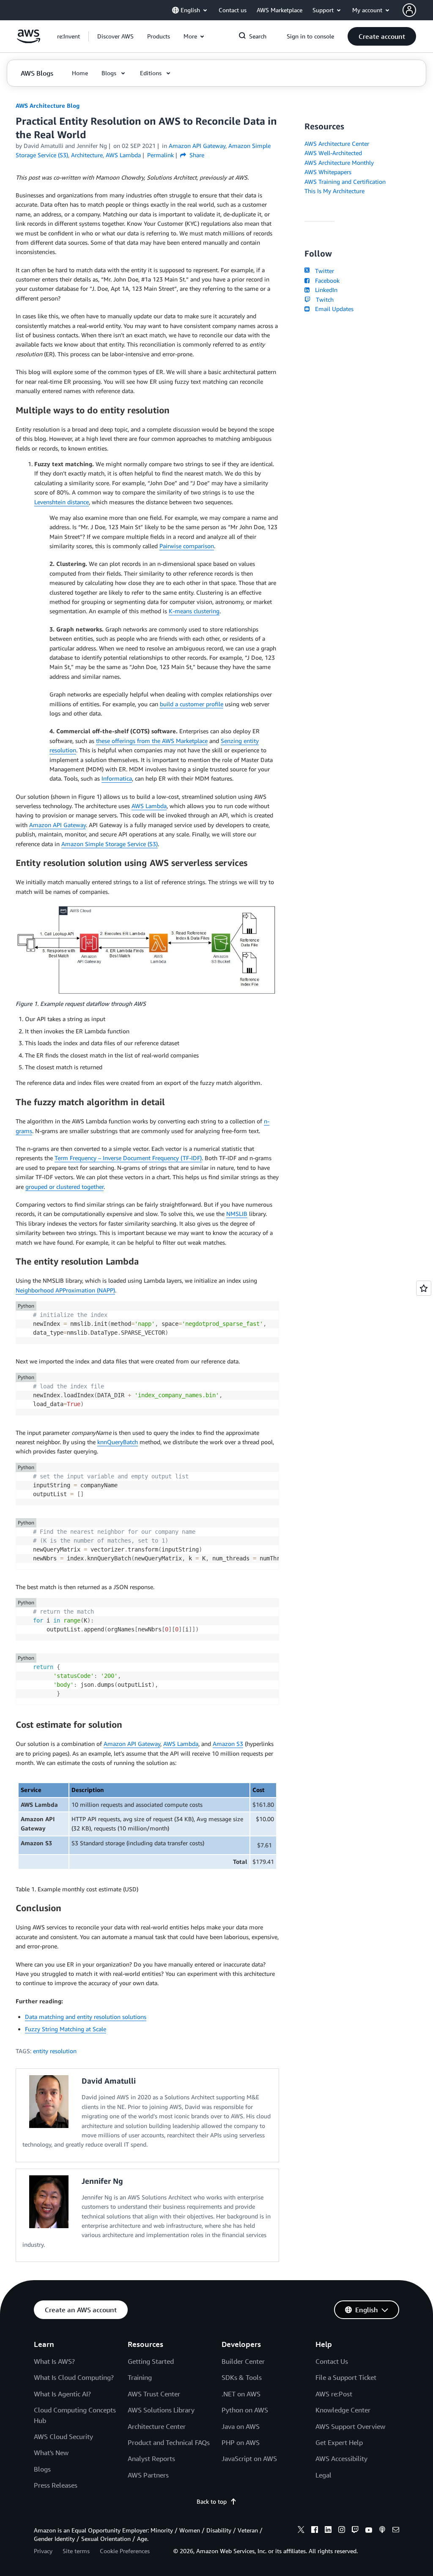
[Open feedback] (424, 1288)
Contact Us (332, 2361)
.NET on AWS (241, 2394)
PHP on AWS (241, 2442)
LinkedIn (324, 290)
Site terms (76, 2551)
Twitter (323, 271)
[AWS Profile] (409, 10)
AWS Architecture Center (337, 143)
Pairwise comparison (187, 546)
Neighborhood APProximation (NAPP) (65, 1290)
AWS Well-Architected (333, 153)
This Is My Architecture (334, 191)
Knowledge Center (343, 2410)
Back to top (212, 2501)
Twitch (323, 299)
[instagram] (342, 2531)
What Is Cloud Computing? (74, 2377)
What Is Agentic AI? (62, 2394)
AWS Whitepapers (328, 172)
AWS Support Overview (350, 2426)
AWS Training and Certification (345, 182)
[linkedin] (328, 2531)
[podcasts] (382, 2531)
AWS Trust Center (154, 2394)
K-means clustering (194, 611)
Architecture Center (157, 2426)
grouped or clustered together (64, 1187)
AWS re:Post (334, 2394)
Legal (323, 2475)
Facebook (325, 280)
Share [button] (196, 155)
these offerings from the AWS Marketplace (152, 741)
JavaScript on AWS (249, 2459)
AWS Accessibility (341, 2459)
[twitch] (355, 2531)
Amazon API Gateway (58, 825)
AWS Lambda (149, 806)
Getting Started (151, 2361)
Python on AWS (245, 2410)
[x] (301, 2531)
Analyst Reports (151, 2459)
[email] (396, 2531)
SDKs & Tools (242, 2377)
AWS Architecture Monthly (339, 163)
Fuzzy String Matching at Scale (66, 2029)
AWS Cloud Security (63, 2437)
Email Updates (332, 309)
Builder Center (243, 2361)
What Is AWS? (54, 2361)
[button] (115, 36)
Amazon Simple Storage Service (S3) (110, 844)
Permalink (160, 155)
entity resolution (55, 2051)
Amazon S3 (228, 1744)
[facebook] (315, 2531)
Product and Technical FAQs (169, 2442)
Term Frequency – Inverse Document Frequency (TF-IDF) (128, 1158)
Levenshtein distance (62, 502)
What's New (51, 2453)
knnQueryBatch (118, 1442)
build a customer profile (192, 704)
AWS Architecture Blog (48, 105)
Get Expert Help (339, 2442)
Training (140, 2377)
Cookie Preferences (125, 2551)
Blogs (42, 2469)
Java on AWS (241, 2426)
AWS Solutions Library (161, 2410)
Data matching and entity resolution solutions (86, 2017)
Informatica (117, 778)
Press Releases (56, 2485)
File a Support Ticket (346, 2377)
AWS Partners (148, 2475)
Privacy (43, 2551)
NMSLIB (237, 1214)
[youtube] (369, 2531)
